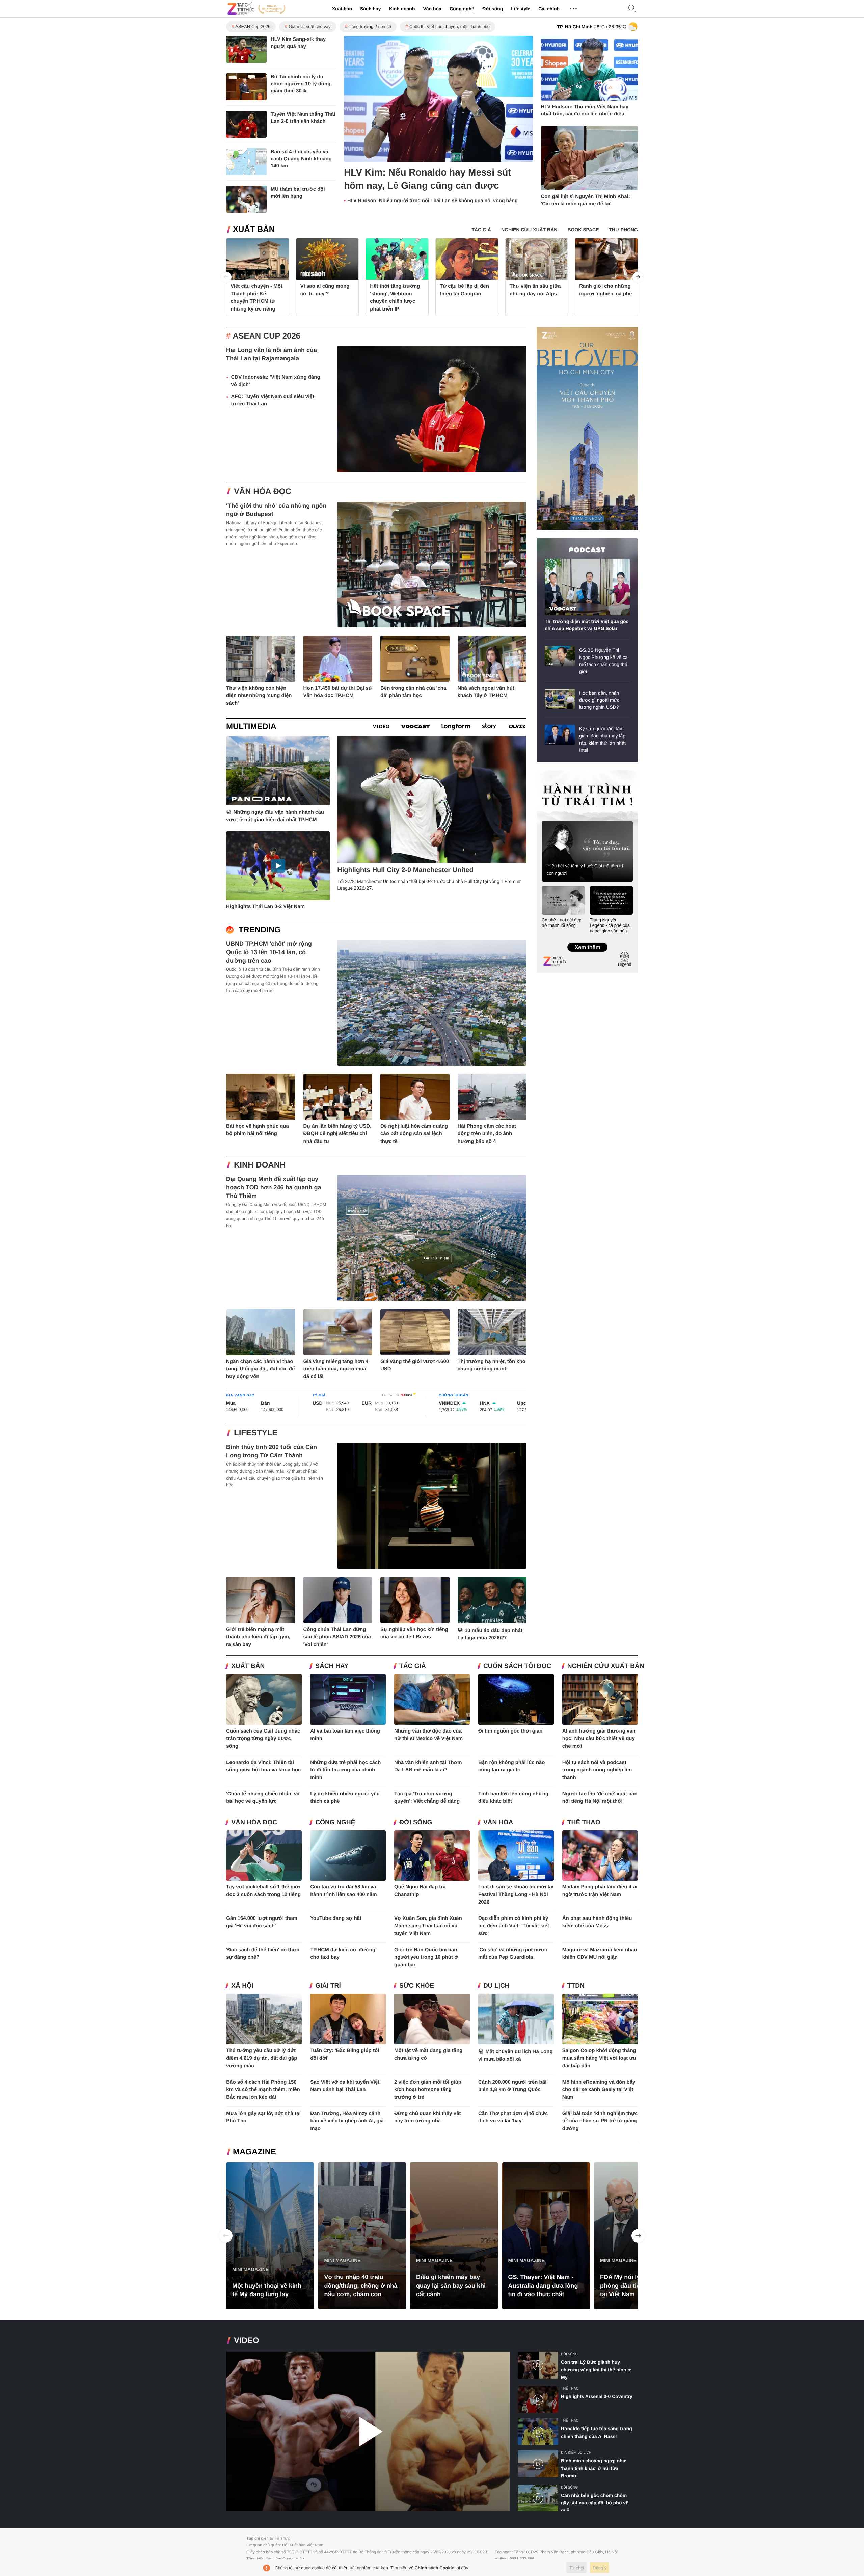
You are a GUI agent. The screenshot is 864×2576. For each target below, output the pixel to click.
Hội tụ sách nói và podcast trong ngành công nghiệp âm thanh (597, 1770)
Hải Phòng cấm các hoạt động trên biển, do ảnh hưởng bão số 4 (487, 1134)
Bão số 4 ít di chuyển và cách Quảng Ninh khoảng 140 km (301, 159)
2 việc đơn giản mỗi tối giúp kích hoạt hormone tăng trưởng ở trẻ (428, 2090)
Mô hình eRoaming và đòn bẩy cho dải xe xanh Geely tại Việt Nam (599, 2090)
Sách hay (370, 9)
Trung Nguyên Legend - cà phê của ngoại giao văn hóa (610, 925)
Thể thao (584, 1822)
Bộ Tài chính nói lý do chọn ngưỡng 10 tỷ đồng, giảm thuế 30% (301, 84)
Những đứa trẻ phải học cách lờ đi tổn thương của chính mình (345, 1770)
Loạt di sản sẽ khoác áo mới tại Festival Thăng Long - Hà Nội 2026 (516, 1895)
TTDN (576, 1986)
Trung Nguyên (549, 772)
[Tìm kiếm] (632, 9)
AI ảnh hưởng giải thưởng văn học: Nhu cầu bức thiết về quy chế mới (599, 1739)
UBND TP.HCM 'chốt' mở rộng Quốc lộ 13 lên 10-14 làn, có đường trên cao (269, 952)
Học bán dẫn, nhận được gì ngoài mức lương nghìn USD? (599, 700)
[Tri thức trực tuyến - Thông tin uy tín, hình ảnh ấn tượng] (256, 9)
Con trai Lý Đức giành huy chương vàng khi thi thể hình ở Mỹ (596, 2370)
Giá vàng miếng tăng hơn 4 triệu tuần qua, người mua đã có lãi (336, 1369)
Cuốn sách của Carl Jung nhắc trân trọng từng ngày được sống (263, 1739)
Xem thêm (587, 940)
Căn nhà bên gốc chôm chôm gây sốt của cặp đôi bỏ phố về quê (595, 2503)
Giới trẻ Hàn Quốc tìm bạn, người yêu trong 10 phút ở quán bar (426, 1957)
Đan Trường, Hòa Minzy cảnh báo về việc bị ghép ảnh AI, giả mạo (347, 2121)
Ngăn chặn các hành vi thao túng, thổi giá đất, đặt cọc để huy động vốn (260, 1369)
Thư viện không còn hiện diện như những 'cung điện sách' (259, 696)
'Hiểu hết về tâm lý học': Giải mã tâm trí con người (585, 869)
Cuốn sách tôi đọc (517, 1666)
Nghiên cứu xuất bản (606, 1666)
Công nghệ (462, 9)
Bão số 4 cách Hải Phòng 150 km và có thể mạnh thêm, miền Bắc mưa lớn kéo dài (263, 2090)
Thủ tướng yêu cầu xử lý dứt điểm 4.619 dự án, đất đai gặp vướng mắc (262, 2058)
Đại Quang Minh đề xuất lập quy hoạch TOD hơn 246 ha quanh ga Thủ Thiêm (274, 1187)
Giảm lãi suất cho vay (309, 26)
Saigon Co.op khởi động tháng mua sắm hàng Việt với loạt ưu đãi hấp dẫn (599, 2058)
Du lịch (496, 1986)
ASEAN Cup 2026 (253, 26)
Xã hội (242, 1986)
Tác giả (413, 1666)
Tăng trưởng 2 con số (370, 26)
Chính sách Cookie (435, 2568)
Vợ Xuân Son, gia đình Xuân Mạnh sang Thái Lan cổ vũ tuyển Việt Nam (428, 1926)
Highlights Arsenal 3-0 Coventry (597, 2396)
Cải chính (549, 9)
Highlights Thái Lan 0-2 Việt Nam (265, 906)
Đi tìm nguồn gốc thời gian (510, 1731)
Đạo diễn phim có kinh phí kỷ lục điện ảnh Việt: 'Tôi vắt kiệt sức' (514, 1926)
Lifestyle (521, 9)
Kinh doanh (402, 9)
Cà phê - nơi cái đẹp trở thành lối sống (562, 923)
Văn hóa (432, 9)
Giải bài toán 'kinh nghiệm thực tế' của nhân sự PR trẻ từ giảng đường (600, 2121)
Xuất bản (342, 9)
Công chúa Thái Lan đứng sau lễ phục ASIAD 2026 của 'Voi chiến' (337, 1637)
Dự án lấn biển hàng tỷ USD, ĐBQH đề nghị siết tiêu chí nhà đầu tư (337, 1134)
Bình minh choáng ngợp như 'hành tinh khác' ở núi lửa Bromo (593, 2468)
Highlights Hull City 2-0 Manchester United (405, 870)
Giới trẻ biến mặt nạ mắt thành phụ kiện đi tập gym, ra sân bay (258, 1637)
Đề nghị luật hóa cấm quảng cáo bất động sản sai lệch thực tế (414, 1134)
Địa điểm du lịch (576, 2453)
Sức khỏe (417, 1986)
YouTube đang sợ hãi (336, 1918)
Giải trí (328, 1986)
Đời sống (493, 9)
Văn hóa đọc (263, 492)
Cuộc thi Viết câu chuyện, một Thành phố (450, 26)
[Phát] (368, 2431)
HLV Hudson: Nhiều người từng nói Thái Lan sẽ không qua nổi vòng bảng (433, 201)
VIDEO (247, 2341)
